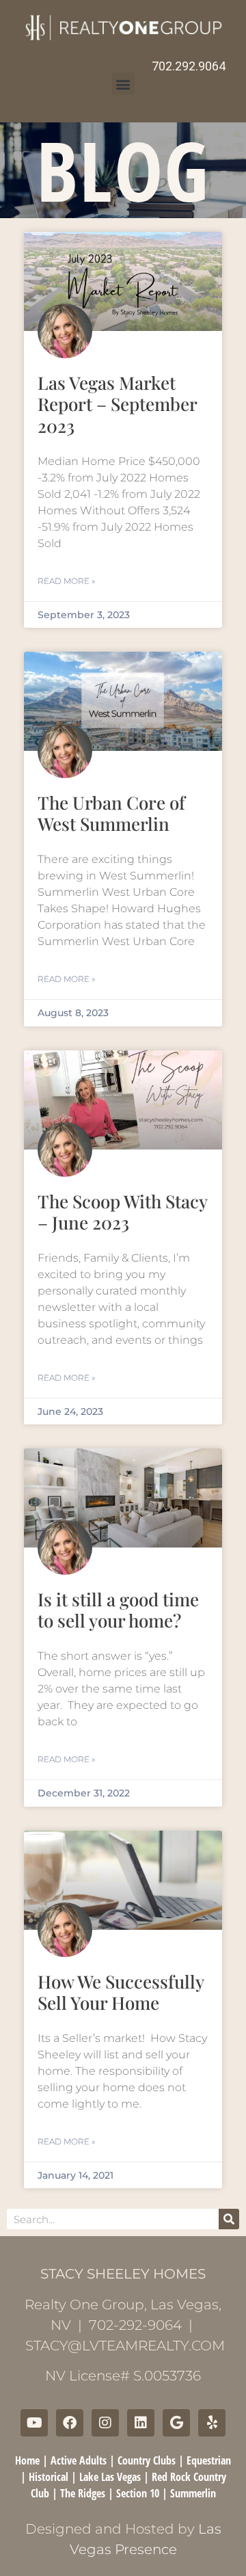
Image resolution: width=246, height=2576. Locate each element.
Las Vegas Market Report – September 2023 (117, 404)
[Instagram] (105, 2423)
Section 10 (138, 2493)
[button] (123, 84)
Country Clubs (147, 2460)
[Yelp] (212, 2423)
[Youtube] (34, 2423)
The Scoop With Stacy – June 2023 (122, 1212)
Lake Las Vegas (110, 2477)
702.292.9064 (189, 66)
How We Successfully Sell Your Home (121, 1992)
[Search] (229, 2219)
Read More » (66, 581)
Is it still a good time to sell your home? (118, 1610)
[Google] (176, 2423)
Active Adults (79, 2460)
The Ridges (83, 2493)
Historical (49, 2477)
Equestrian (209, 2460)
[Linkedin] (141, 2423)
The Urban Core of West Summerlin (111, 813)
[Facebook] (70, 2423)
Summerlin (193, 2493)
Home (27, 2460)
